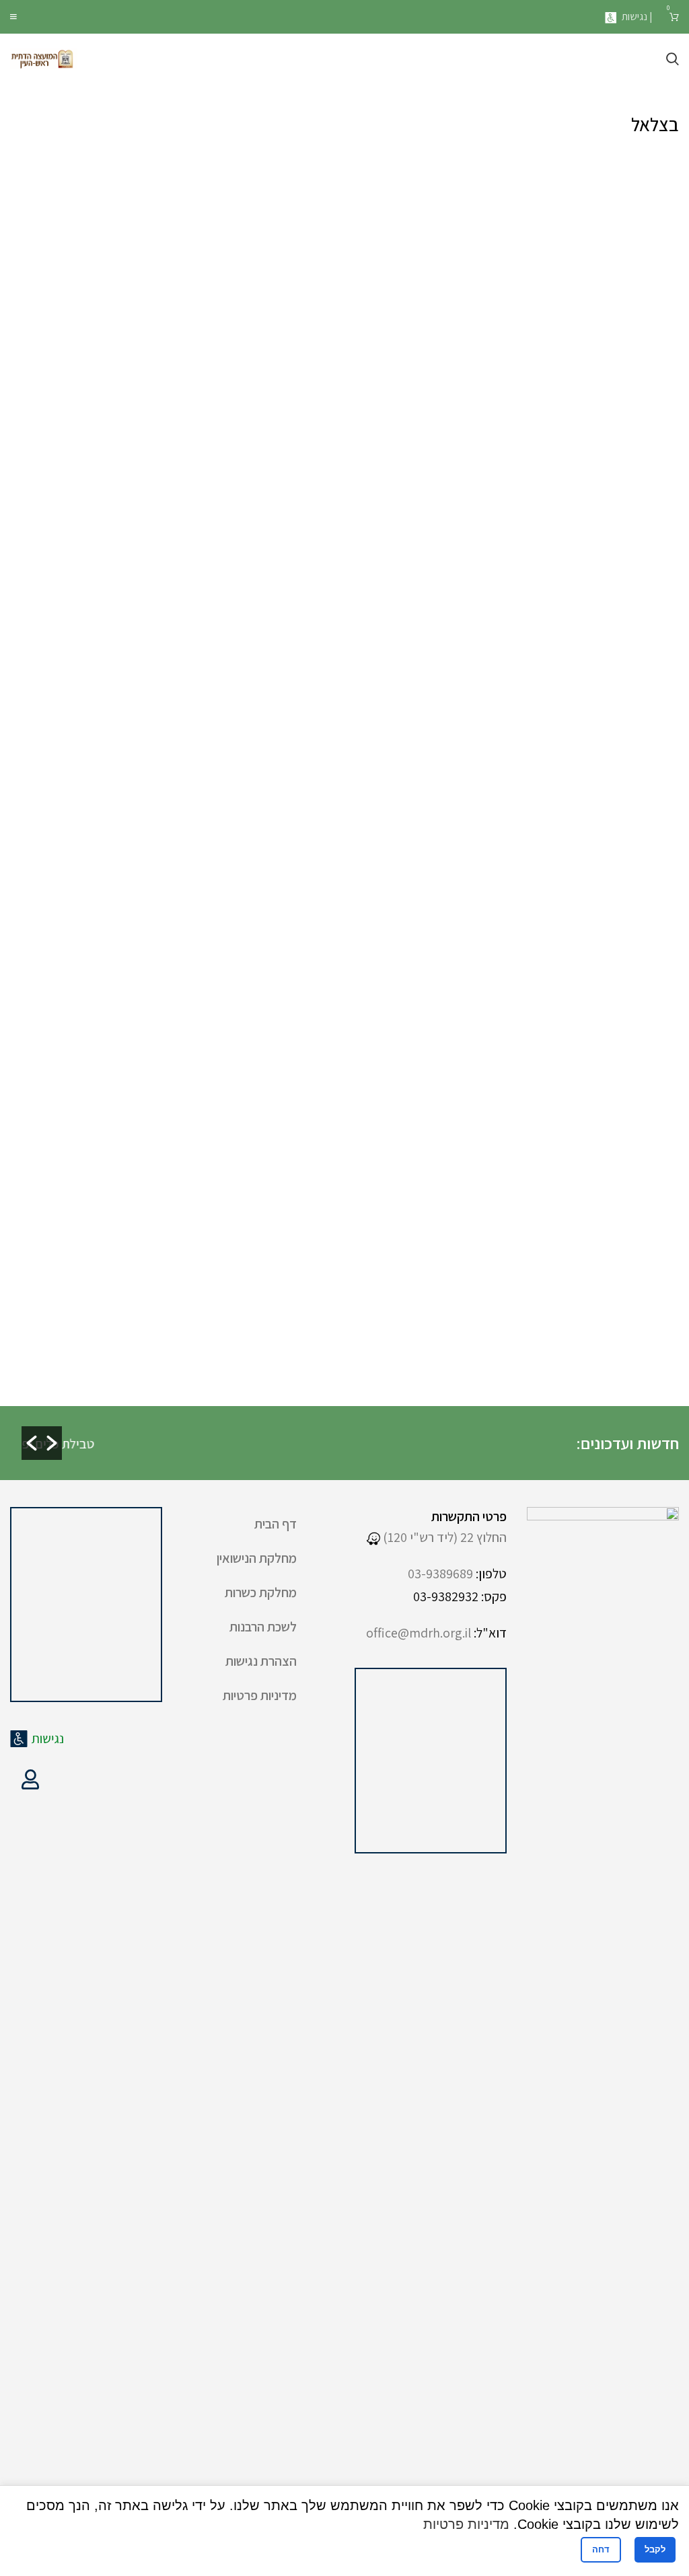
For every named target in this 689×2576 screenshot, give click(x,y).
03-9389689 (440, 1574)
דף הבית (276, 1524)
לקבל (655, 2549)
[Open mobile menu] (13, 17)
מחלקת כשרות (261, 1592)
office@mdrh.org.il (419, 1633)
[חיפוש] (673, 59)
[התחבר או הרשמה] (30, 1779)
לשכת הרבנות (263, 1627)
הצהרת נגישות (261, 1661)
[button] (32, 1443)
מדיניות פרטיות (260, 1695)
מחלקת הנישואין (257, 1558)
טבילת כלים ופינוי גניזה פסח (206, 1444)
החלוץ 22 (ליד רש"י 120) (443, 1537)
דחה (601, 2549)
